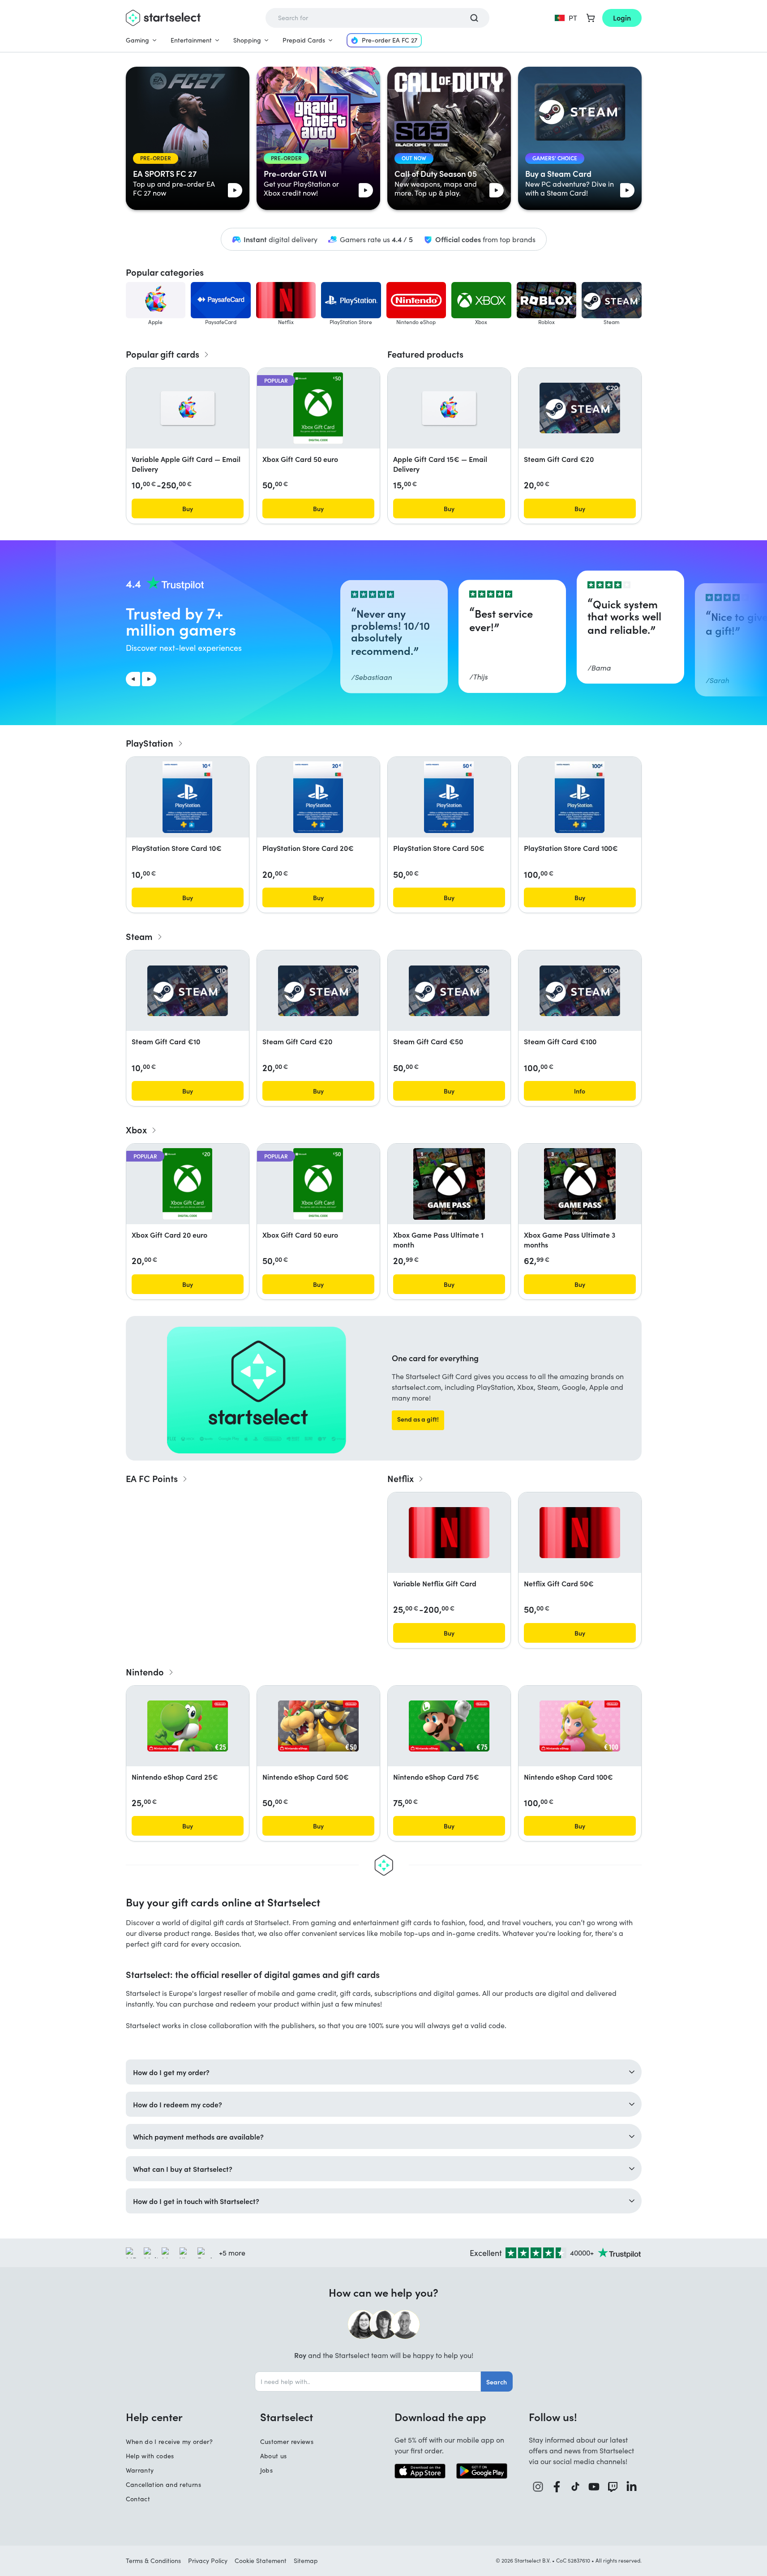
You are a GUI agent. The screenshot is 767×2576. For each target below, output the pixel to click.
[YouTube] (594, 2487)
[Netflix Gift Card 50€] (580, 1533)
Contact (138, 2499)
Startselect (287, 2417)
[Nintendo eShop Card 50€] (318, 1726)
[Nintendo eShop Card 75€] (449, 1726)
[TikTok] (576, 2487)
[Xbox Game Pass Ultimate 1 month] (449, 1184)
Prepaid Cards (304, 40)
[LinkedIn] (632, 2487)
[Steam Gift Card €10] (188, 991)
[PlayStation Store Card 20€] (318, 797)
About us (274, 2456)
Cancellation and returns (163, 2484)
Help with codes (150, 2456)
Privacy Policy (208, 2561)
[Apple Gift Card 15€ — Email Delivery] (449, 408)
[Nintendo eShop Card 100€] (580, 1726)
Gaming (137, 40)
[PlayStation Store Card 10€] (187, 797)
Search (497, 2382)
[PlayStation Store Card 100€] (579, 797)
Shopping (247, 40)
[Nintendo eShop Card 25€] (188, 1726)
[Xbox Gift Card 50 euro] (318, 408)
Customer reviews (287, 2441)
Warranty (140, 2470)
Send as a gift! (418, 1419)
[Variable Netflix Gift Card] (449, 1533)
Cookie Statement (261, 2561)
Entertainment (191, 40)
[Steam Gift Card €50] (449, 991)
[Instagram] (538, 2487)
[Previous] (133, 679)
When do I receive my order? (169, 2441)
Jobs (266, 2470)
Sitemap (306, 2561)
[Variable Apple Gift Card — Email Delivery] (188, 408)
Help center (154, 2417)
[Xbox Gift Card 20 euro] (187, 1184)
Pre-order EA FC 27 (390, 40)
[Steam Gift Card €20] (580, 408)
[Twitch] (613, 2487)
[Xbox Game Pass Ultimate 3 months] (580, 1184)
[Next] (149, 679)
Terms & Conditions (153, 2561)
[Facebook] (557, 2487)
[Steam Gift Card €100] (580, 991)
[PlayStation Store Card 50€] (449, 797)
